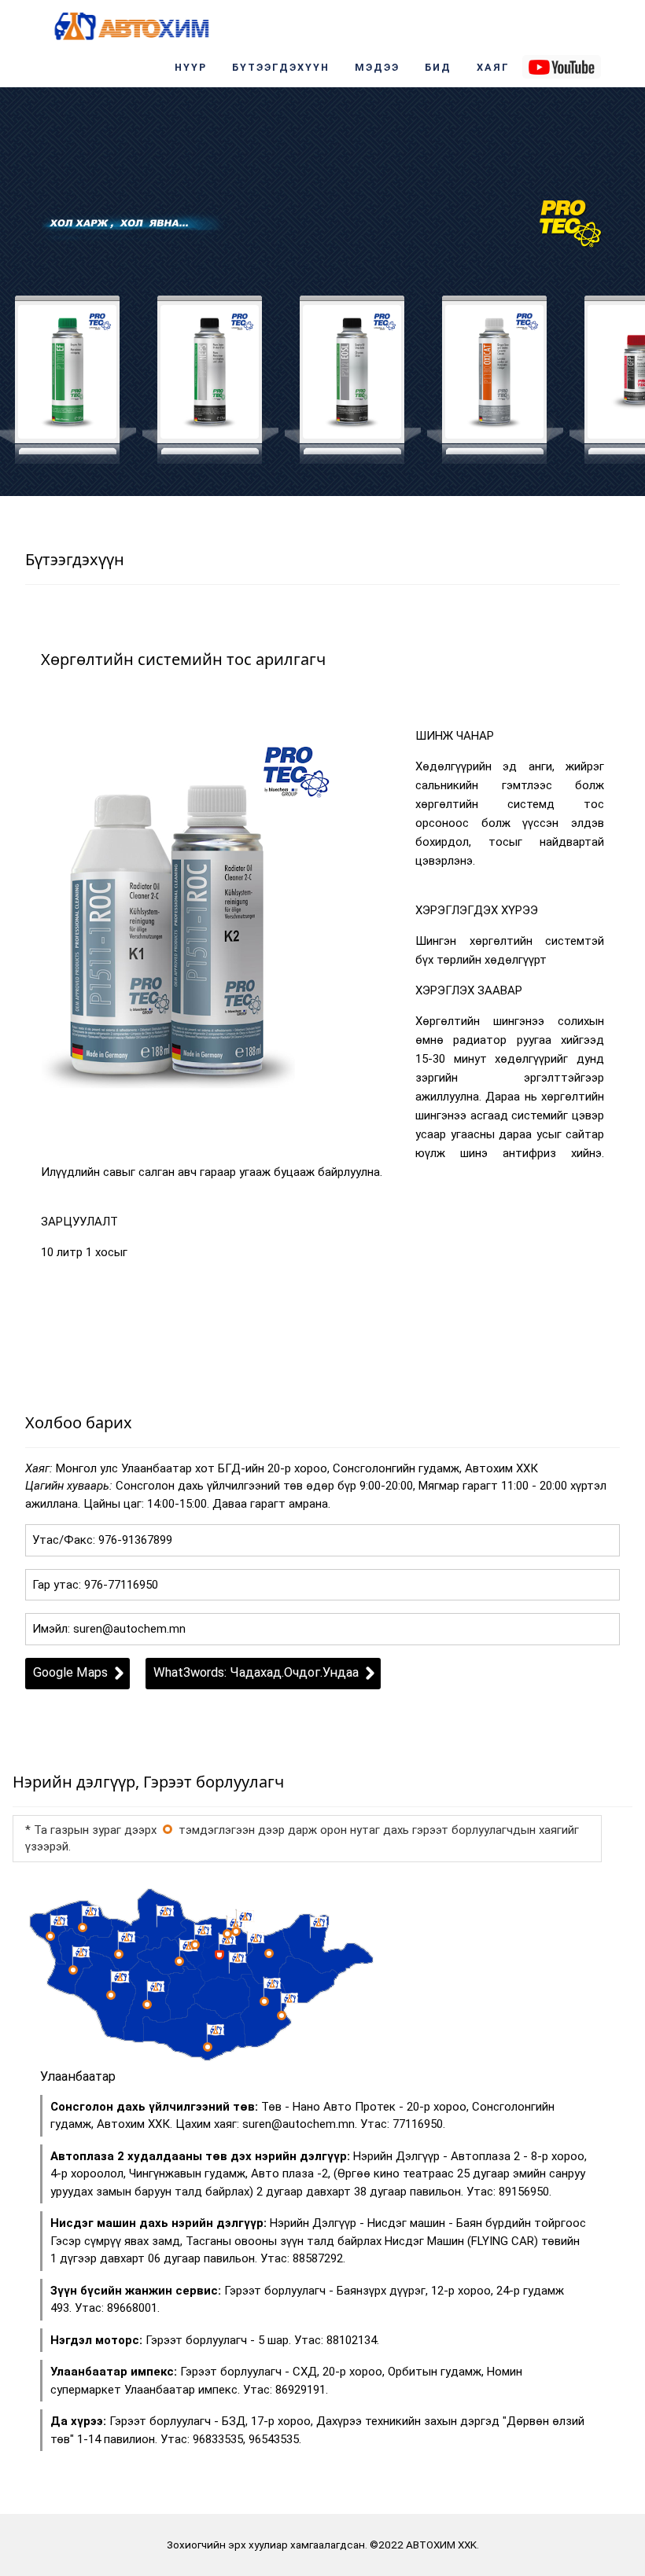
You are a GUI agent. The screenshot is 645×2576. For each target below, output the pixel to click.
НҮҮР (191, 67)
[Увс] (83, 1927)
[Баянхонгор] (147, 2005)
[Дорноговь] (264, 2001)
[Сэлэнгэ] (236, 1931)
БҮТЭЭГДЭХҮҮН (281, 67)
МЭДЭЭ (377, 67)
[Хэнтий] (269, 1953)
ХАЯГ (493, 67)
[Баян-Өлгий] (50, 1936)
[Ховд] (73, 1970)
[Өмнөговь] (208, 2047)
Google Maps (70, 1672)
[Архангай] (179, 1961)
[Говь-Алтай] (111, 1995)
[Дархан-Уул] (227, 1934)
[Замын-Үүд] (282, 2016)
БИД (438, 67)
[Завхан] (119, 1954)
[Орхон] (195, 1945)
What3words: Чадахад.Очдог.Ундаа (256, 1672)
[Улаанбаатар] (168, 1829)
